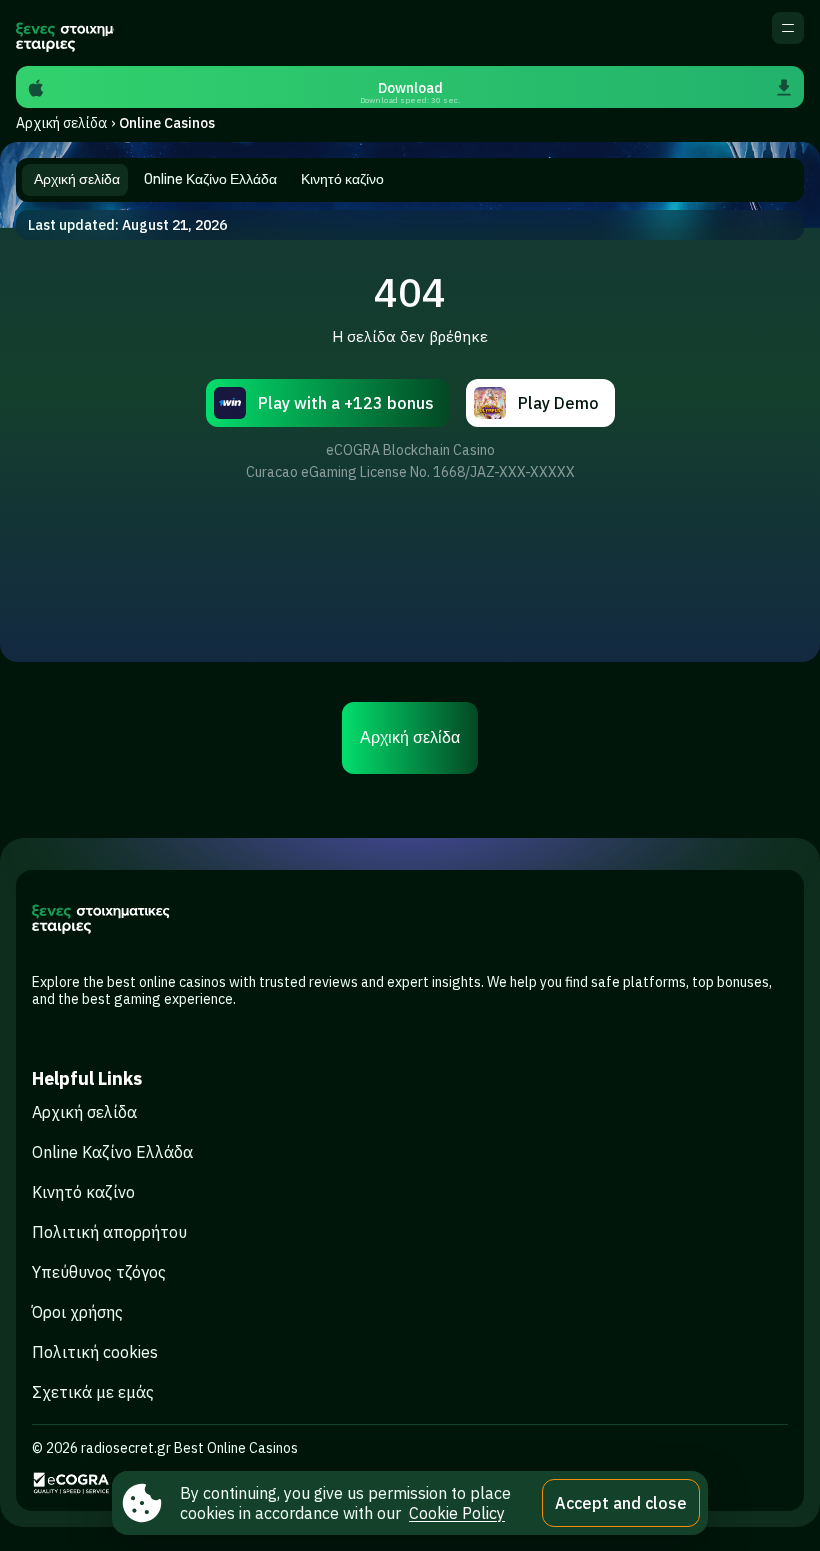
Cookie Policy (457, 1513)
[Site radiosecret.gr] (65, 33)
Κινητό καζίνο (83, 1192)
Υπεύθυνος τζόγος (99, 1272)
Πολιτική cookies (95, 1352)
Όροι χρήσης (77, 1312)
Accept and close (621, 1503)
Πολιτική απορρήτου (109, 1232)
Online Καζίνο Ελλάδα (112, 1152)
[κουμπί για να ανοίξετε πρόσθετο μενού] (788, 28)
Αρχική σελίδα (61, 123)
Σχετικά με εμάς (93, 1392)
